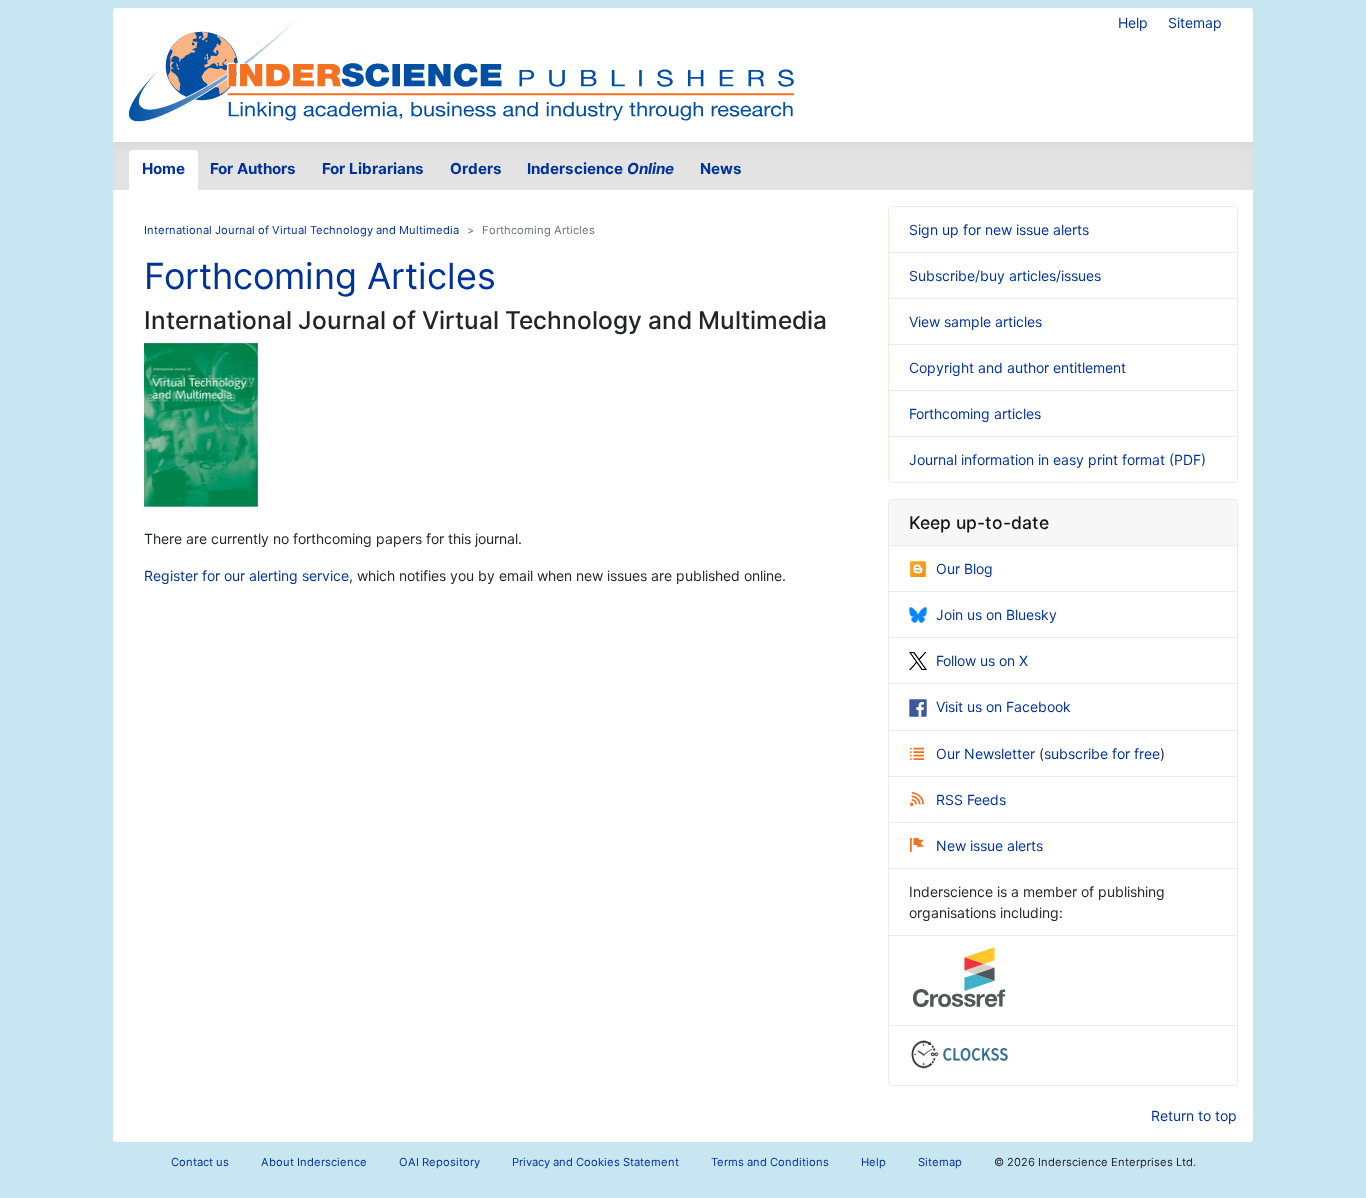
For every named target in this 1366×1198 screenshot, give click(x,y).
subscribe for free (1102, 753)
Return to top (1194, 1115)
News (721, 168)
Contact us (200, 1162)
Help (1133, 22)
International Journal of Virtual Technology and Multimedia (301, 230)
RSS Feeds (971, 799)
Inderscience (600, 168)
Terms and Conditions (770, 1162)
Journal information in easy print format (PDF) (1057, 459)
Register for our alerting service (246, 575)
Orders (476, 168)
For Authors (253, 168)
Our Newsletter (987, 753)
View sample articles (975, 321)
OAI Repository (439, 1162)
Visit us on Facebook (1003, 706)
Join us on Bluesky (996, 614)
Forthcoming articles (975, 413)
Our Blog (964, 568)
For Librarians (373, 168)
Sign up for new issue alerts (999, 229)
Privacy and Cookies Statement (595, 1162)
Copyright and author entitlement (1017, 367)
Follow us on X (982, 660)
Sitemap (1195, 22)
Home (163, 168)
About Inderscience (314, 1162)
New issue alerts (989, 845)
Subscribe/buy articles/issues (1005, 275)
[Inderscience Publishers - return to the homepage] (461, 67)
